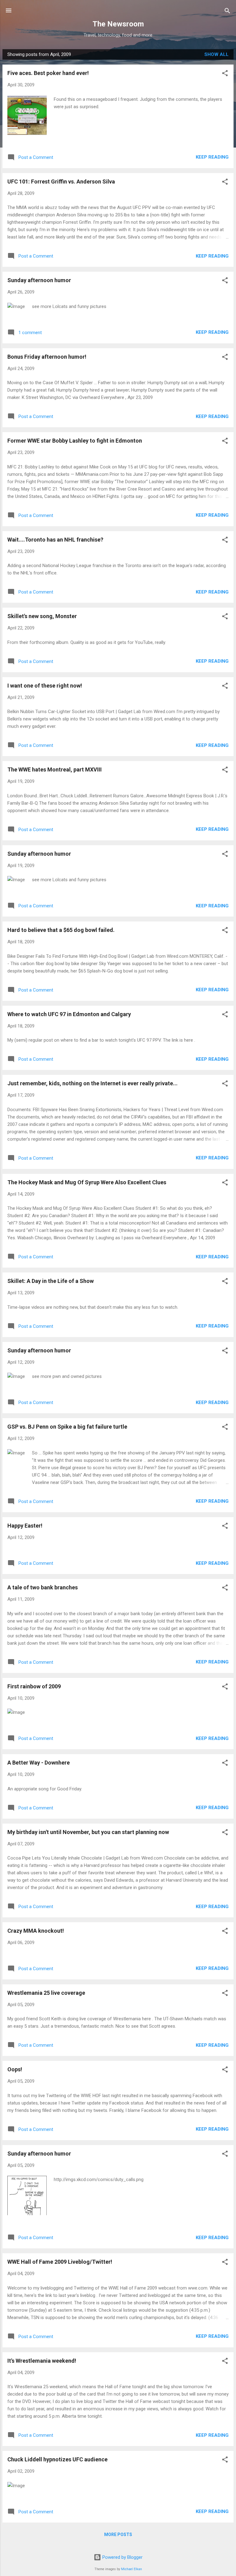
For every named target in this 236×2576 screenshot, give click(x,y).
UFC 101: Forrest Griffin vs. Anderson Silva (61, 181)
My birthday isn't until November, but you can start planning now (88, 1832)
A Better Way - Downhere (39, 1763)
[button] (225, 74)
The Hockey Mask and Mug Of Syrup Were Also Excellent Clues (87, 1182)
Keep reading (212, 157)
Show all (216, 54)
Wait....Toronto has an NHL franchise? (55, 540)
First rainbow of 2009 (34, 1686)
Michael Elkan (132, 2569)
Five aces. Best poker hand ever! (48, 73)
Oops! (15, 2069)
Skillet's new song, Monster (42, 616)
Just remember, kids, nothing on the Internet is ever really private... (92, 1083)
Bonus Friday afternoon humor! (47, 357)
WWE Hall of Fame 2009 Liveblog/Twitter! (60, 2262)
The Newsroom (118, 24)
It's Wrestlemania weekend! (42, 2361)
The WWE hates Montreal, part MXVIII (55, 769)
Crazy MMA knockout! (36, 1931)
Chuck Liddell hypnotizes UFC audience (57, 2459)
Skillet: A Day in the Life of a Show (51, 1281)
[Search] (227, 11)
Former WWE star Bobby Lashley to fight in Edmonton (75, 441)
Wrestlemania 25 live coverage (46, 1993)
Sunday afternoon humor (39, 280)
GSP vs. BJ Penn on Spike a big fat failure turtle (67, 1427)
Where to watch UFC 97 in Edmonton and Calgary (69, 1014)
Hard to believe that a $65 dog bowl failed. (61, 930)
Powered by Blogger (122, 2557)
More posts (118, 2535)
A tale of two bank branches (43, 1587)
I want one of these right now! (45, 686)
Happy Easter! (25, 1526)
